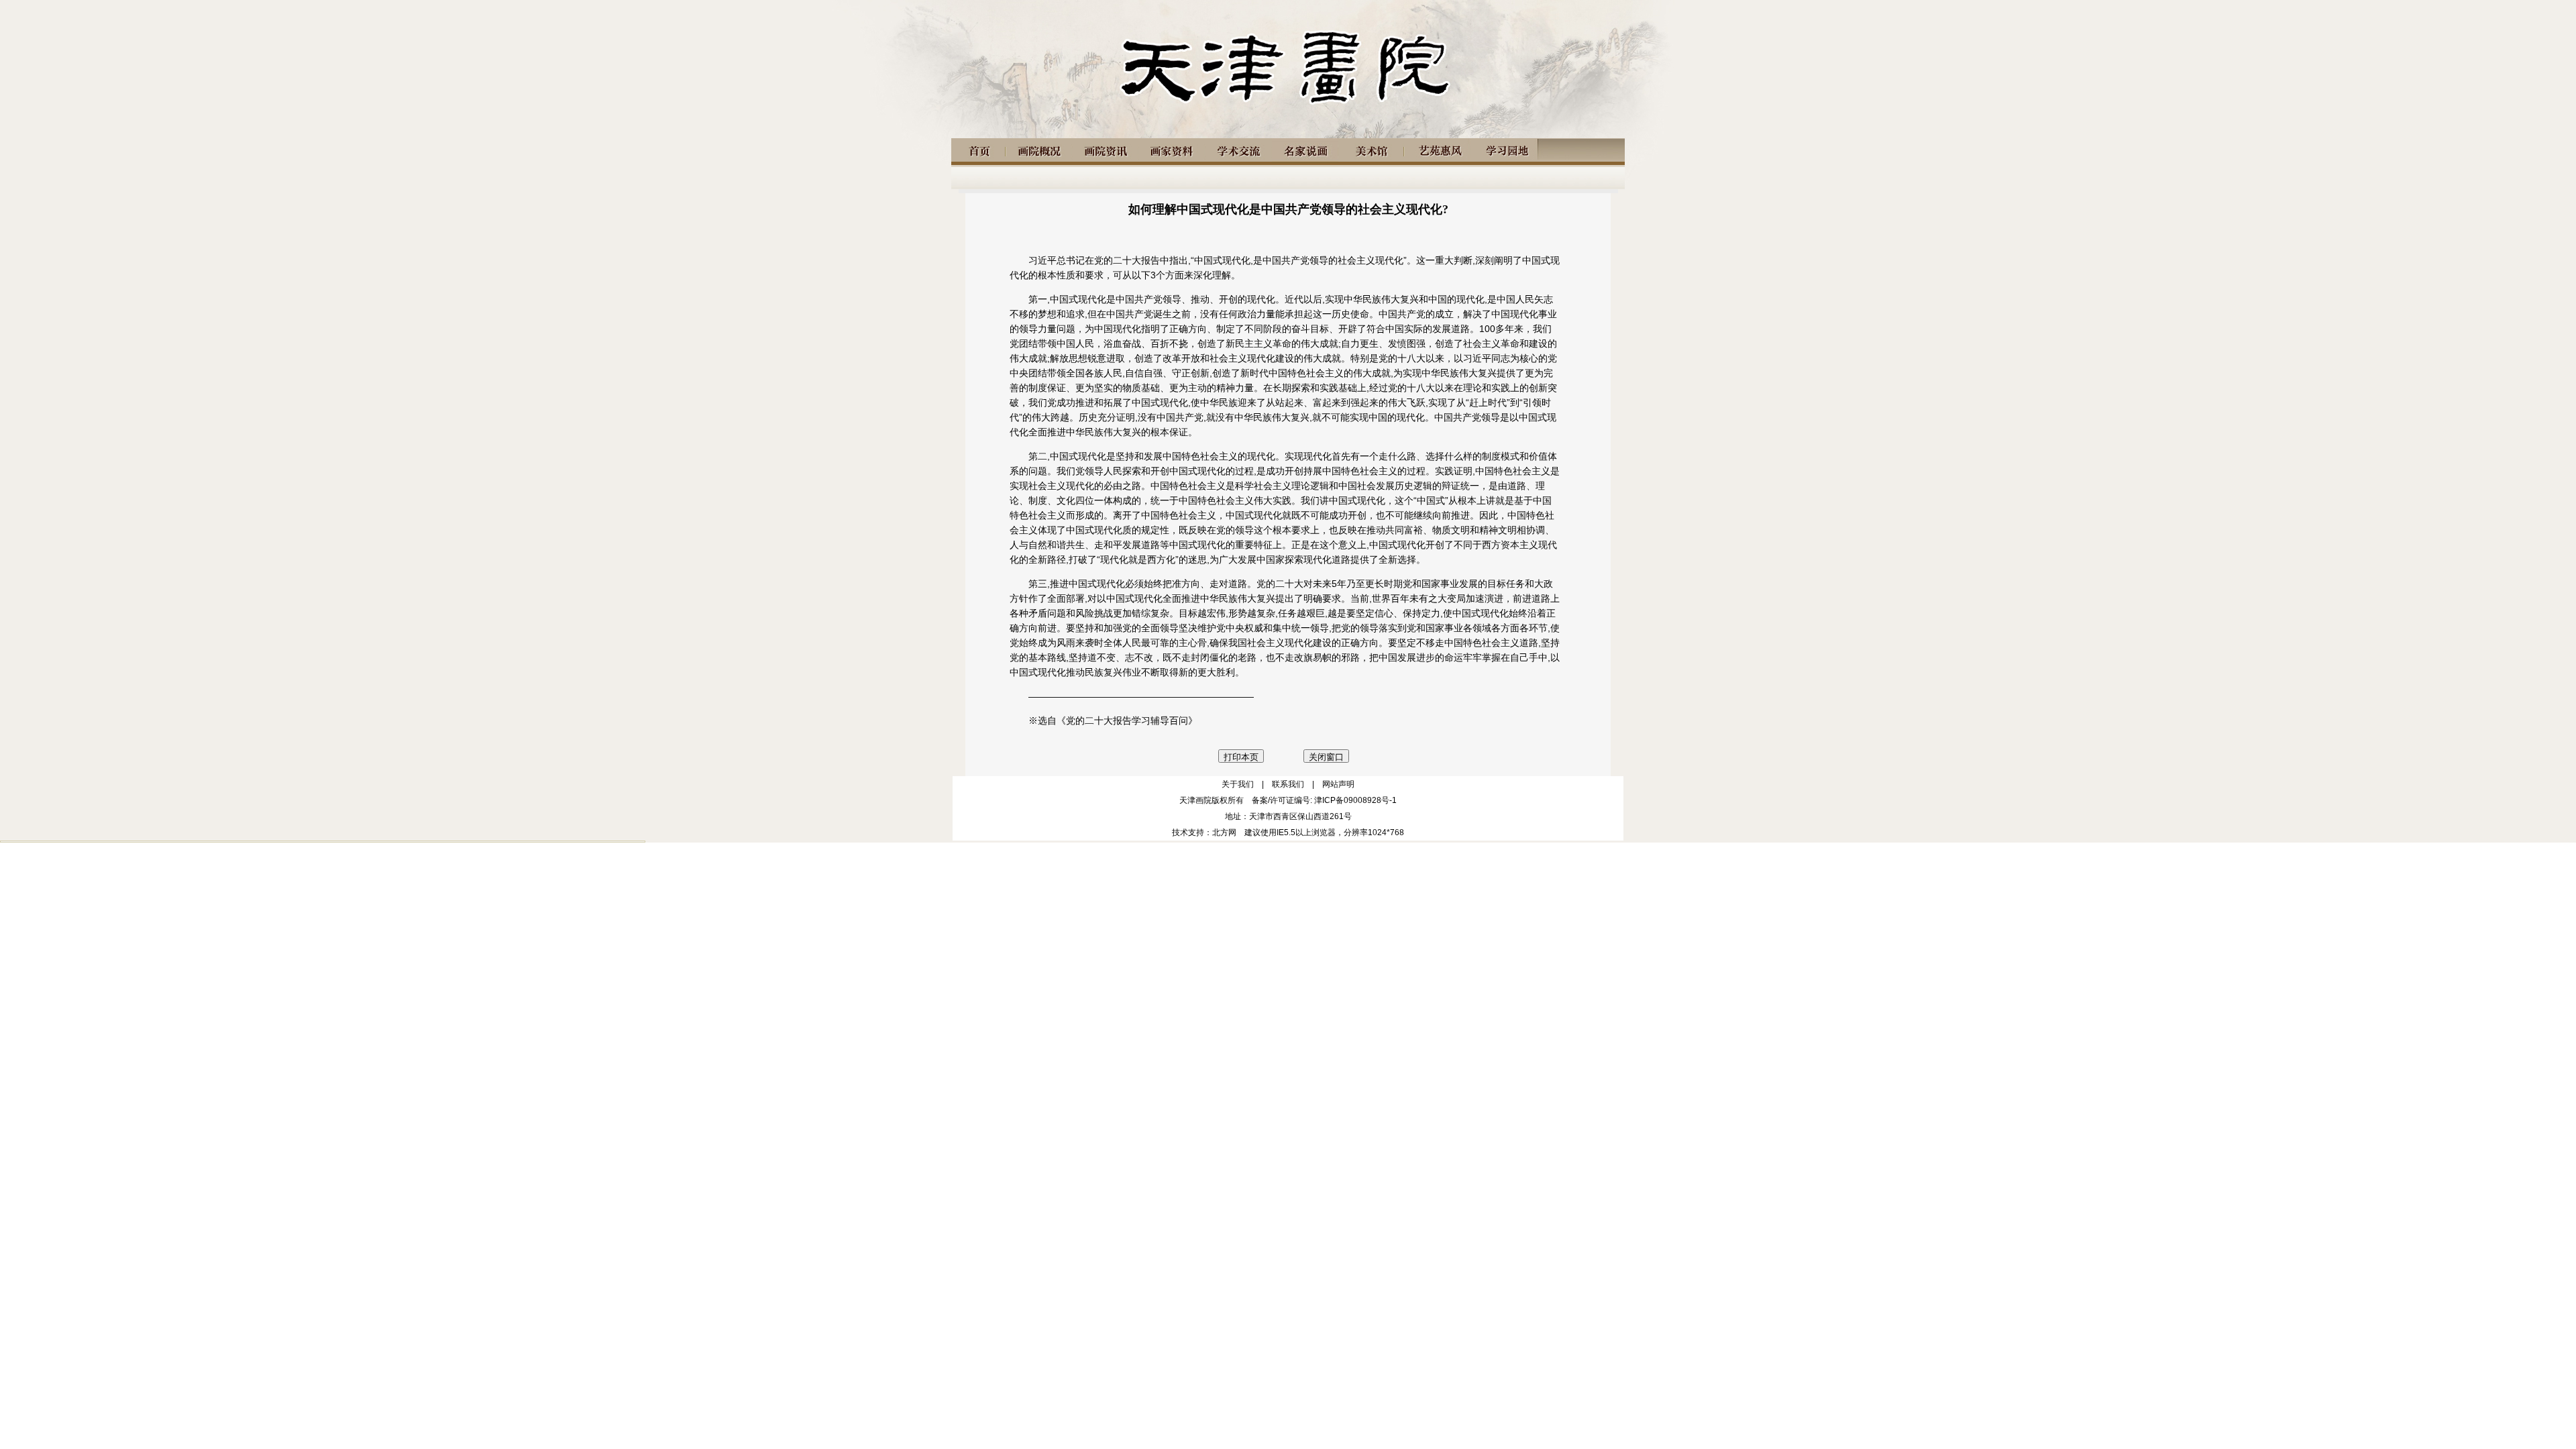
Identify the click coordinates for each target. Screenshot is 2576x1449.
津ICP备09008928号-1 (1355, 800)
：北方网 (1220, 833)
